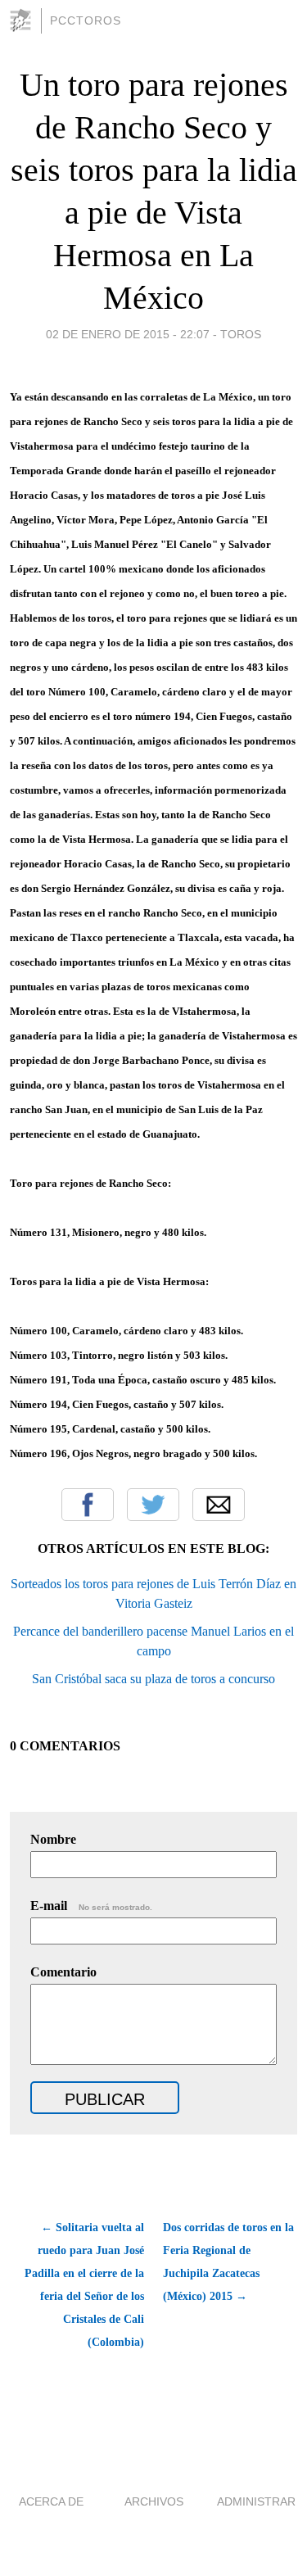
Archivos (154, 2501)
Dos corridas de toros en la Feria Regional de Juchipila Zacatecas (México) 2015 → (228, 2262)
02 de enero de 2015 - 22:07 (128, 334)
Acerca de (51, 2501)
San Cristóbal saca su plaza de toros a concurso (153, 1679)
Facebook (88, 1505)
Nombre (53, 1839)
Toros (241, 334)
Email (219, 1505)
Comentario (63, 1972)
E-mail (91, 1906)
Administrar (256, 2501)
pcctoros (86, 20)
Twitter (153, 1505)
